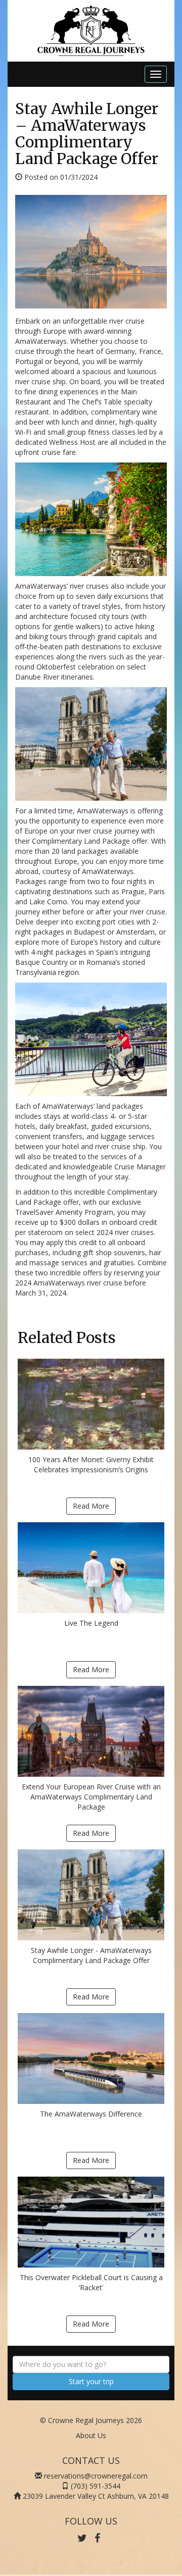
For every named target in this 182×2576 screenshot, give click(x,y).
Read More (91, 1506)
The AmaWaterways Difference (91, 2114)
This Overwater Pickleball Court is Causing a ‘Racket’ (91, 2282)
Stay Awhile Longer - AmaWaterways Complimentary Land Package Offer (91, 1955)
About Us (91, 2435)
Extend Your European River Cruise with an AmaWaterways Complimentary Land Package (91, 1797)
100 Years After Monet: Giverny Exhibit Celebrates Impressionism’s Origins (91, 1464)
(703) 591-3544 (96, 2486)
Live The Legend (91, 1623)
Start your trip (91, 2381)
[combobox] (91, 2364)
